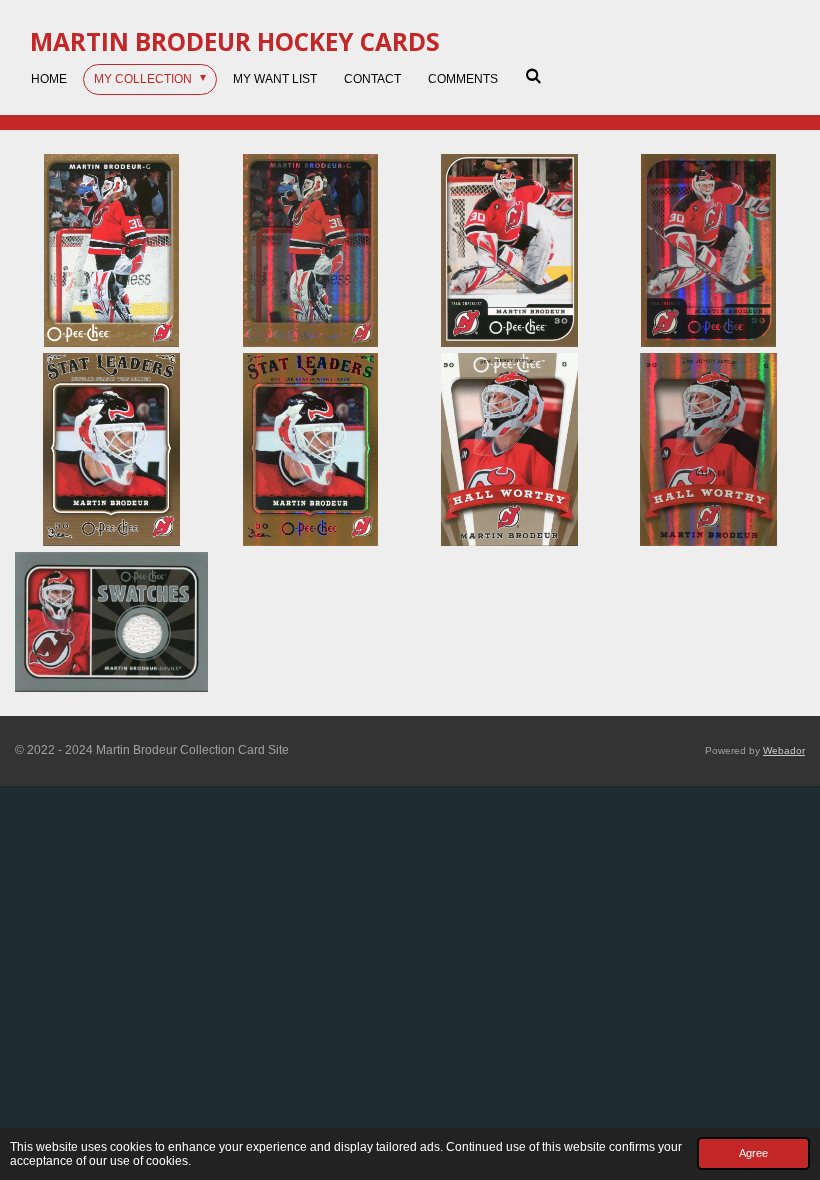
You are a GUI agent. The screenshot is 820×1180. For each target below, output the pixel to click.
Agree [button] (753, 1153)
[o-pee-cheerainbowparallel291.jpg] (310, 250)
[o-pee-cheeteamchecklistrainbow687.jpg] (708, 250)
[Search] (533, 76)
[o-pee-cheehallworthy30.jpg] (509, 449)
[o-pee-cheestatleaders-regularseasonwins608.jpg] (111, 449)
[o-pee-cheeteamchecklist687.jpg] (509, 250)
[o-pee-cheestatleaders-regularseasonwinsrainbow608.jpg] (310, 449)
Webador (784, 750)
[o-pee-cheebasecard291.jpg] (111, 250)
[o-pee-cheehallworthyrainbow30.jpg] (708, 449)
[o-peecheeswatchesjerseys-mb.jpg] (111, 622)
